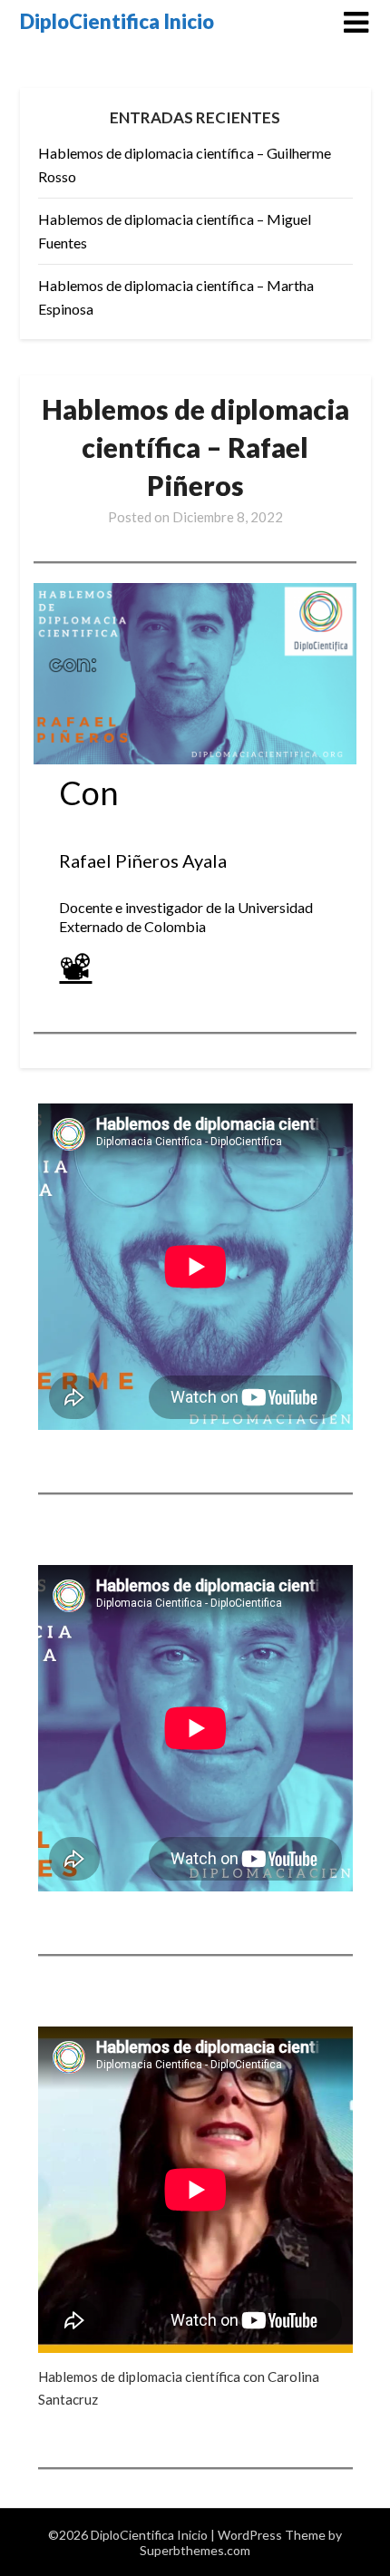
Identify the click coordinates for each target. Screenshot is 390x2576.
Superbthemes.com (195, 2550)
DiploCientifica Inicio (117, 21)
